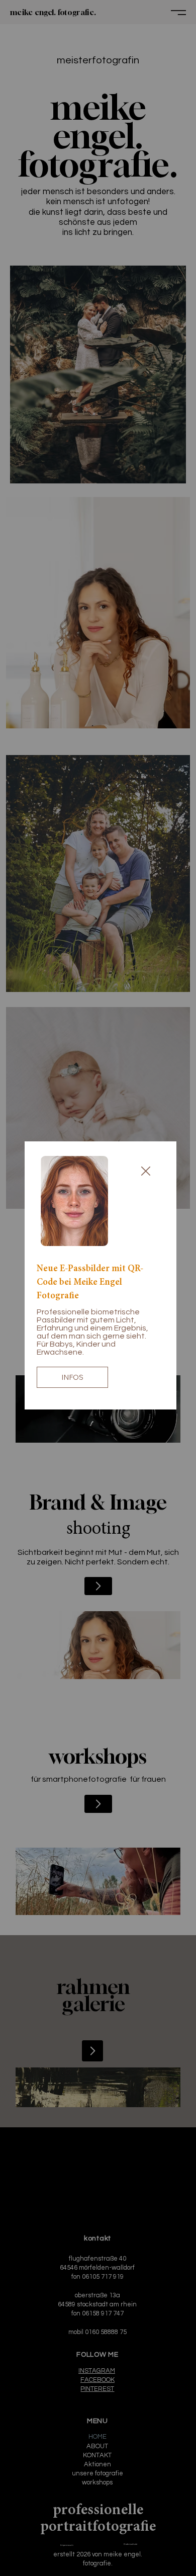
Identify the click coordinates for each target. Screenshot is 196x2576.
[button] (146, 1172)
